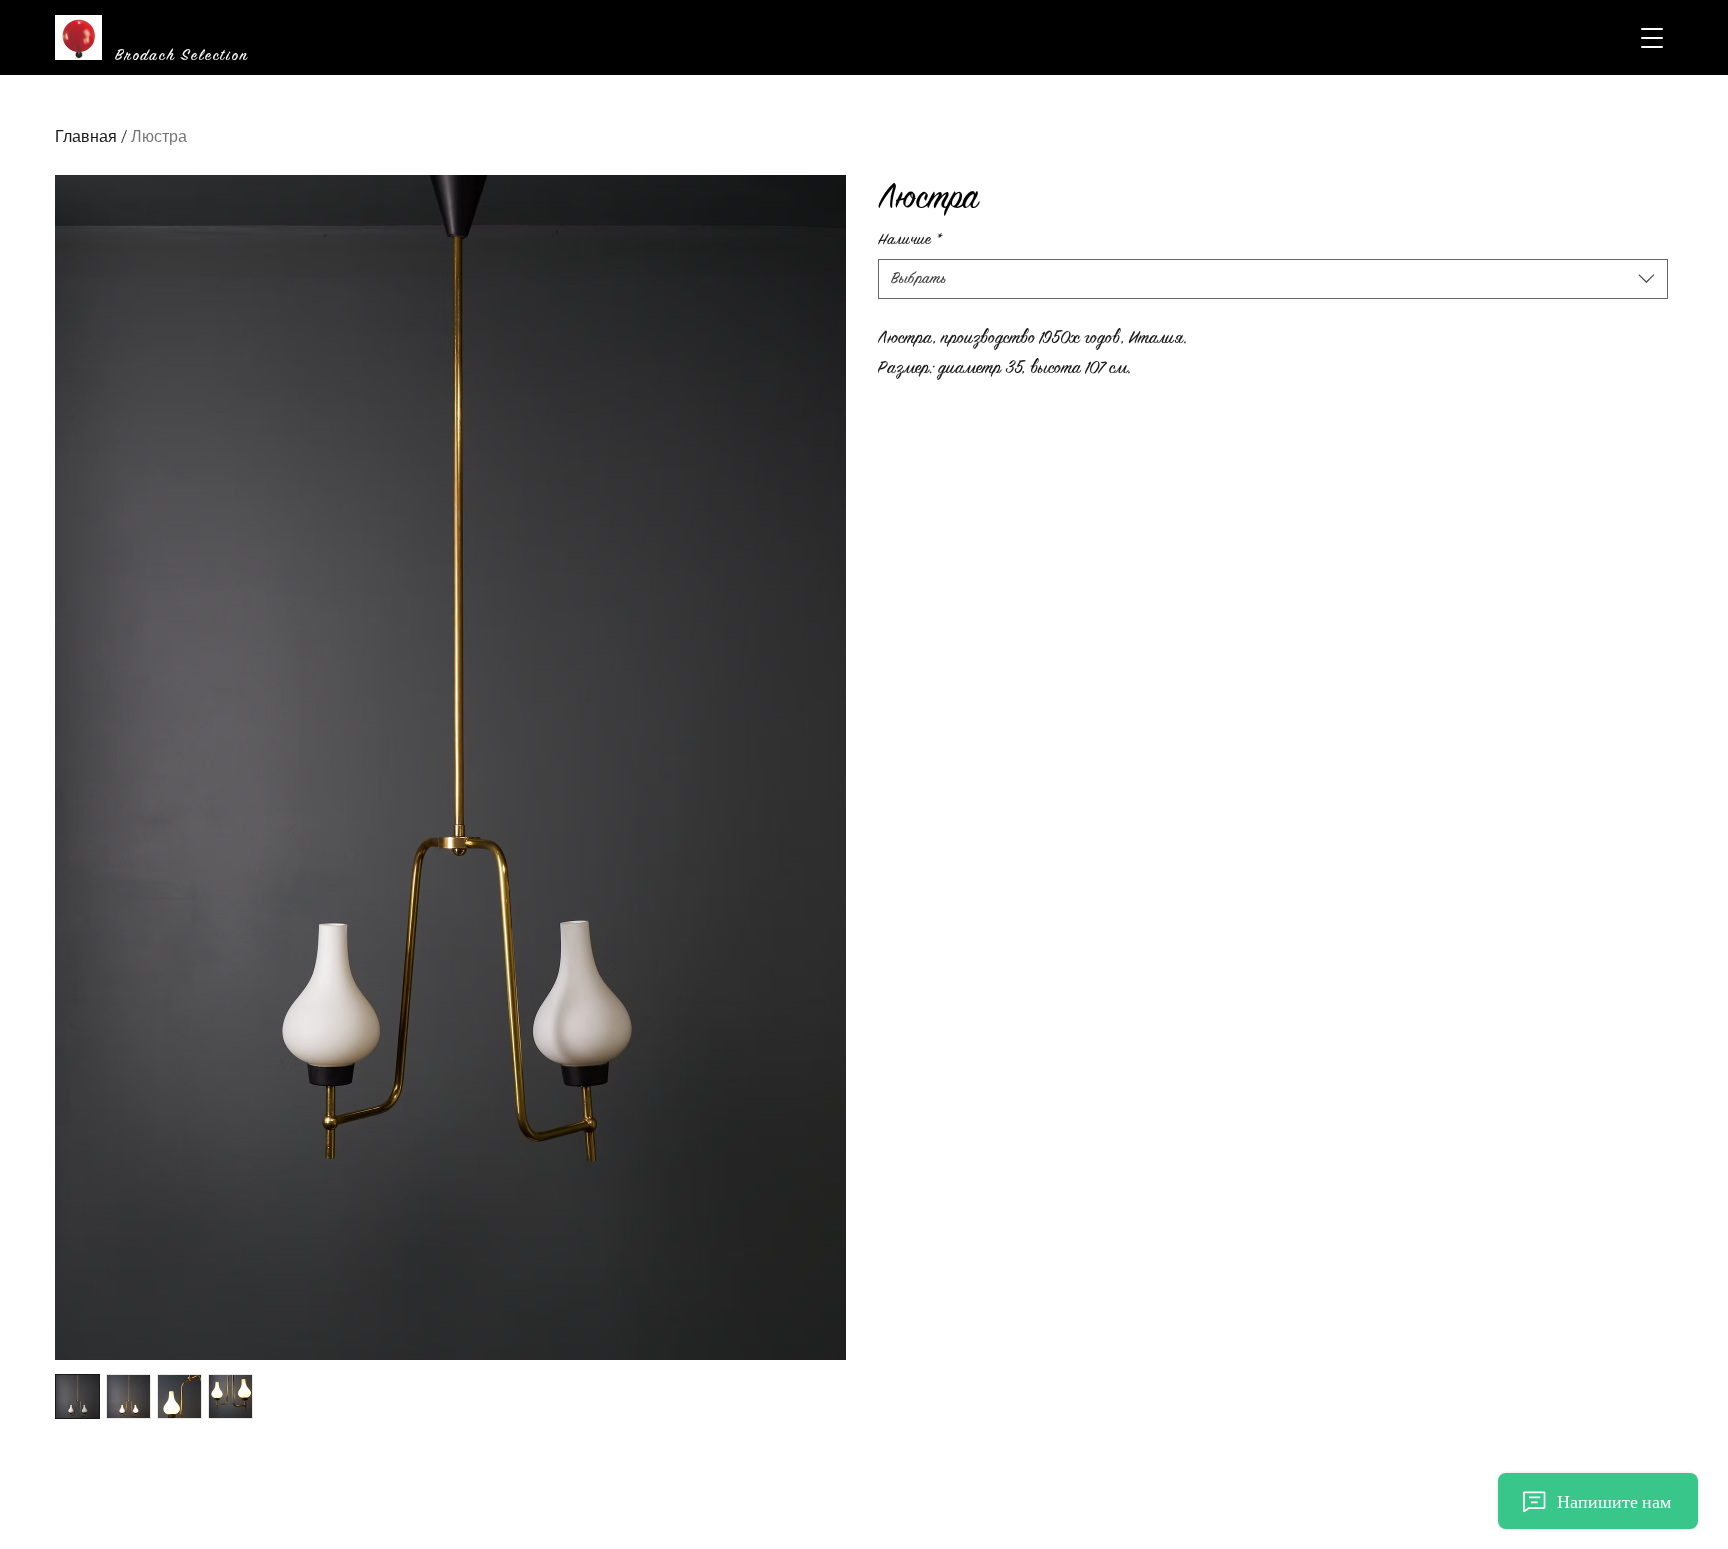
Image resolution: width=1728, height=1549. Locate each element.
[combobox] (1273, 279)
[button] (1652, 38)
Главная (86, 136)
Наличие (910, 239)
